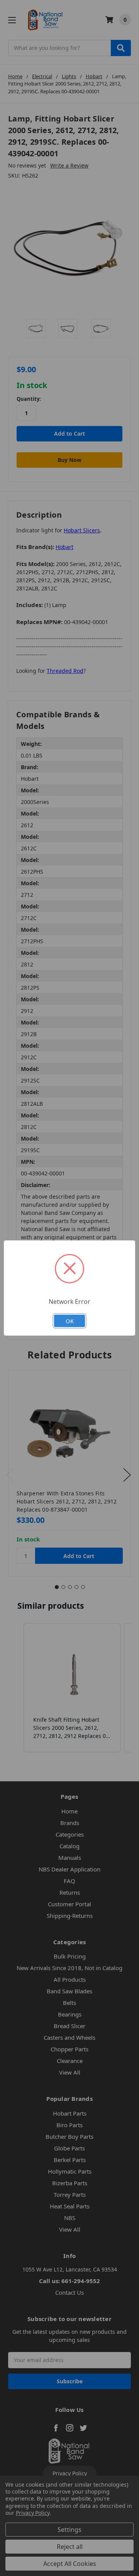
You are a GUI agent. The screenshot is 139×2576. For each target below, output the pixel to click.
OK (70, 1321)
